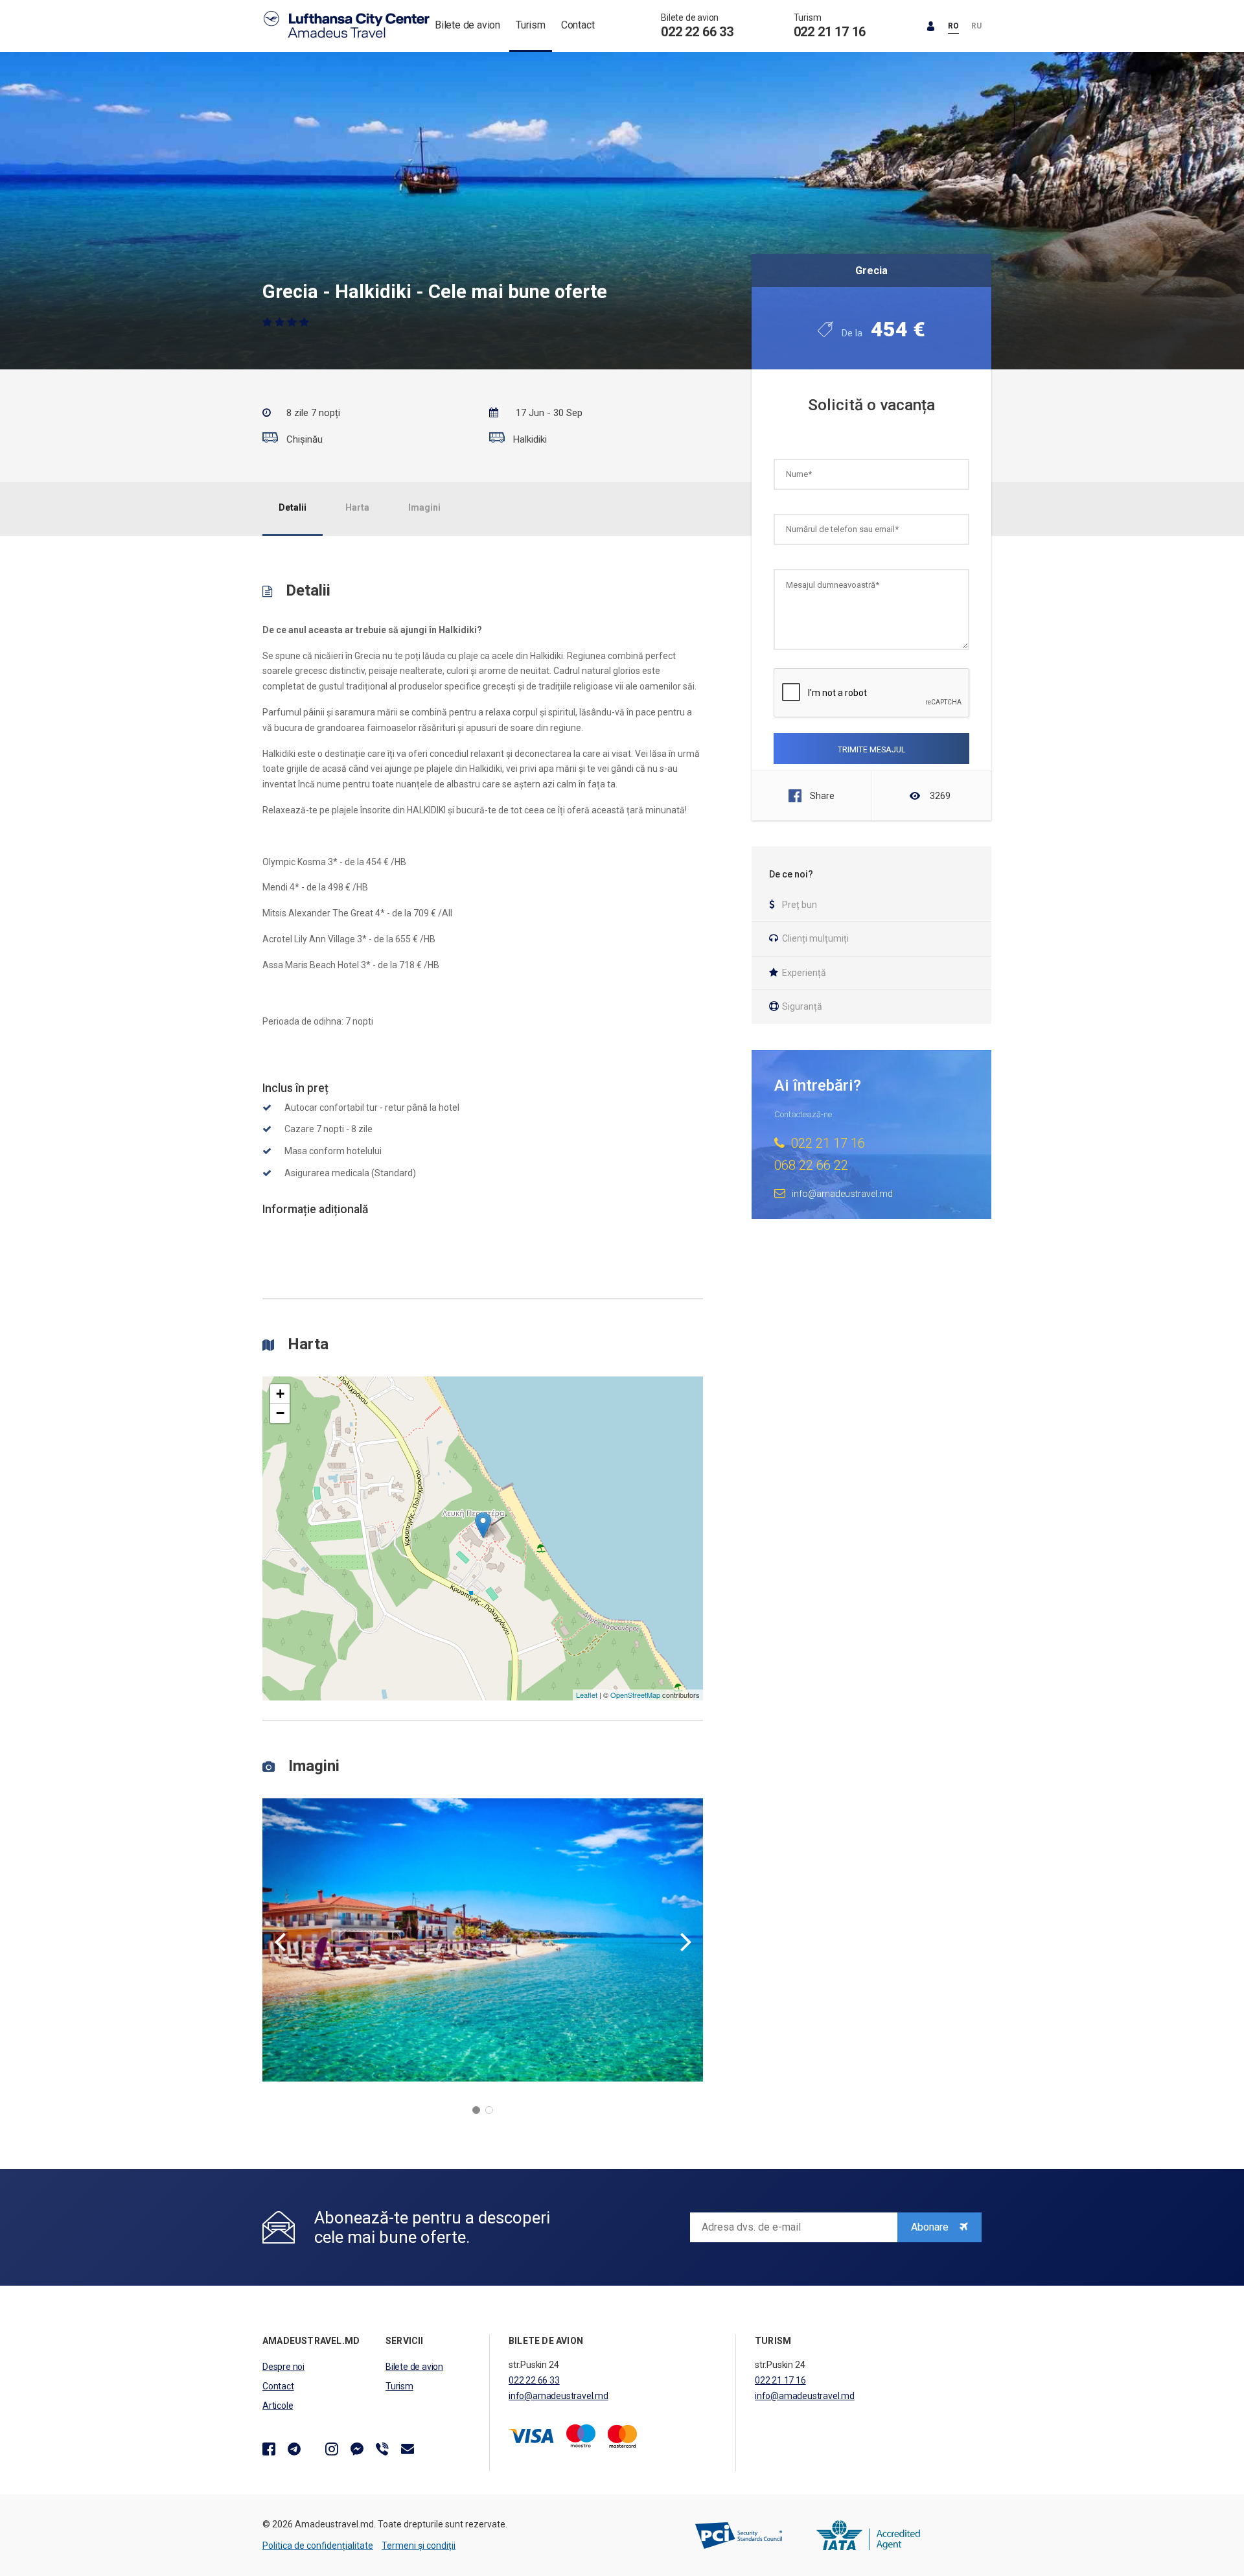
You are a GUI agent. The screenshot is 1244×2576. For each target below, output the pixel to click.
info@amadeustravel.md (559, 2396)
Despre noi (283, 2367)
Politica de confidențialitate (318, 2546)
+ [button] (280, 1394)
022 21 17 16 (830, 32)
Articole (278, 2406)
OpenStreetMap (635, 1695)
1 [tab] (476, 2110)
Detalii (293, 507)
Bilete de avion (467, 25)
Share (822, 796)
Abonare (931, 2227)
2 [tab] (489, 2110)
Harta (357, 507)
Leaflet (587, 1695)
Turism (531, 25)
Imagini (424, 507)
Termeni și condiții (419, 2546)
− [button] (280, 1413)
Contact (578, 25)
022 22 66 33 (697, 32)
